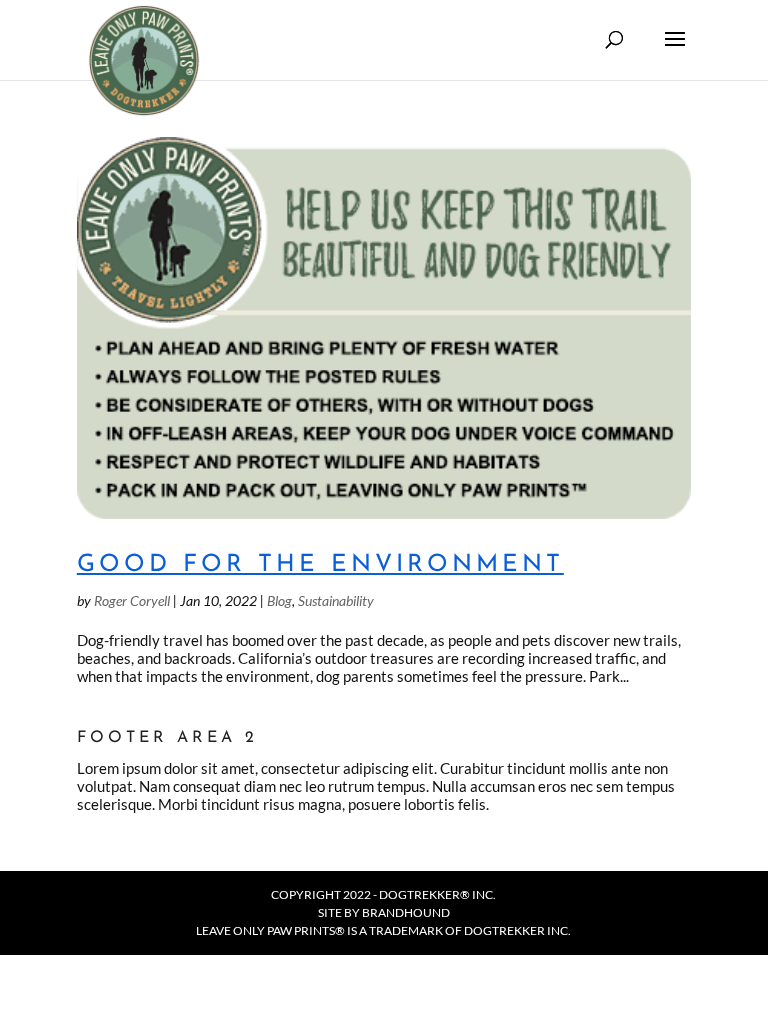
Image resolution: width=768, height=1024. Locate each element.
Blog (279, 600)
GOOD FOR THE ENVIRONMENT (320, 565)
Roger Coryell (132, 600)
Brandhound (406, 912)
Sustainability (336, 600)
